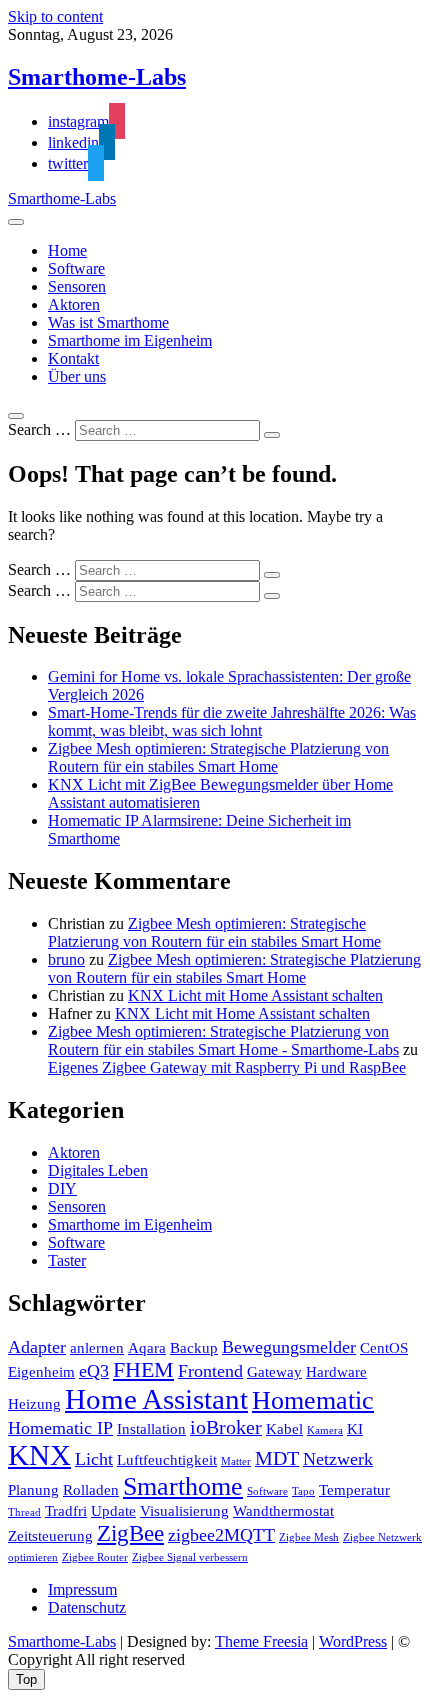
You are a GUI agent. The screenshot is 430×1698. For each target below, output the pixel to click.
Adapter (37, 1347)
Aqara (147, 1348)
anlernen (97, 1348)
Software (76, 268)
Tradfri (66, 1511)
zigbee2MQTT (221, 1535)
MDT (277, 1458)
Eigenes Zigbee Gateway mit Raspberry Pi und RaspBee (227, 1067)
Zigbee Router (95, 1557)
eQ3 (94, 1371)
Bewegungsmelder (289, 1347)
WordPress (353, 1641)
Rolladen (91, 1490)
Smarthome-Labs (97, 77)
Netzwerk (338, 1459)
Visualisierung (184, 1511)
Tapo (303, 1491)
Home (67, 250)
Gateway (274, 1372)
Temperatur (354, 1490)
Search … (39, 429)
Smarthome (183, 1486)
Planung (33, 1490)
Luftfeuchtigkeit (167, 1460)
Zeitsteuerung (50, 1536)
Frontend (210, 1371)
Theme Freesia (261, 1641)
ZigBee (130, 1533)
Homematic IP (60, 1428)
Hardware (336, 1372)
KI (355, 1429)
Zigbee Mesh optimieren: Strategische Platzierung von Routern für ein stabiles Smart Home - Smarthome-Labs (223, 1040)
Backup (194, 1348)
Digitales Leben (98, 1170)
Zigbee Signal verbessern (190, 1557)
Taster (67, 1260)
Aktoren (74, 304)
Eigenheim (41, 1372)
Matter (236, 1461)
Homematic (313, 1400)
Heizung (34, 1404)
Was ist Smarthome (108, 322)
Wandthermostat (283, 1511)
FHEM (143, 1370)
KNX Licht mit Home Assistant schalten (255, 995)
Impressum (82, 1589)
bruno (66, 959)
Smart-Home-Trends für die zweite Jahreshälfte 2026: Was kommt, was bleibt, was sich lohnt (232, 721)
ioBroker (226, 1427)
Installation (151, 1429)
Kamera (325, 1430)
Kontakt (73, 358)
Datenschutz (87, 1607)
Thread (24, 1512)
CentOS (384, 1348)
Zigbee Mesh (309, 1537)
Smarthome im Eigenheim (130, 340)
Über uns (77, 376)
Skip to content (55, 16)
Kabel (284, 1429)
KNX (39, 1455)
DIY (62, 1188)
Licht (94, 1459)
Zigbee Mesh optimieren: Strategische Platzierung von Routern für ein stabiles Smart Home (218, 757)
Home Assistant (156, 1399)
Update (113, 1511)
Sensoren (77, 286)
